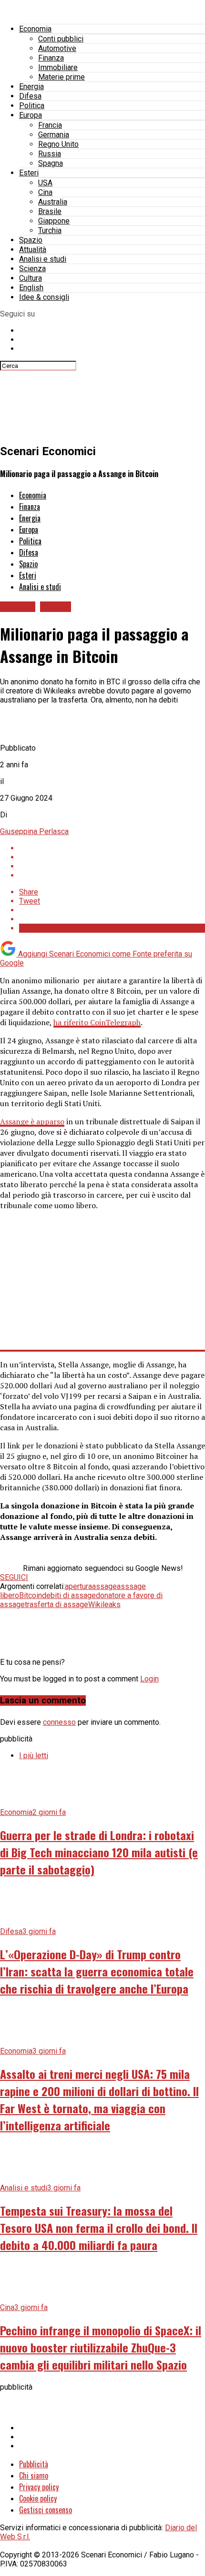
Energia (31, 87)
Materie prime (61, 77)
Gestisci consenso (46, 2510)
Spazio (31, 240)
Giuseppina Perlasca (34, 831)
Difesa (30, 96)
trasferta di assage (56, 1604)
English (31, 288)
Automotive (57, 48)
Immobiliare (58, 67)
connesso (59, 1722)
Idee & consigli (44, 297)
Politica (32, 106)
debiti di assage (69, 1595)
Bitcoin (31, 1595)
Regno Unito (58, 144)
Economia (35, 29)
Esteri (29, 173)
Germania (54, 135)
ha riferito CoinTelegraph (97, 1022)
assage (104, 1586)
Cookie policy (38, 2498)
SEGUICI (14, 1577)
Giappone (54, 221)
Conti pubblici (61, 39)
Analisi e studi (43, 259)
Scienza (32, 269)
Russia (50, 154)
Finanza (51, 58)
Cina (45, 192)
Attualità (33, 249)
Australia (53, 202)
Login (149, 1679)
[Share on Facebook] (112, 848)
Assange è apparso (32, 1121)
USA (45, 183)
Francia (50, 125)
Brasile (50, 211)
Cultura (31, 278)
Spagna (51, 163)
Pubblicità (34, 2464)
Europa (31, 115)
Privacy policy (39, 2487)
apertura (78, 1586)
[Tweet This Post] (112, 857)
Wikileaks (104, 1604)
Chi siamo (34, 2475)
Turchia (50, 230)
